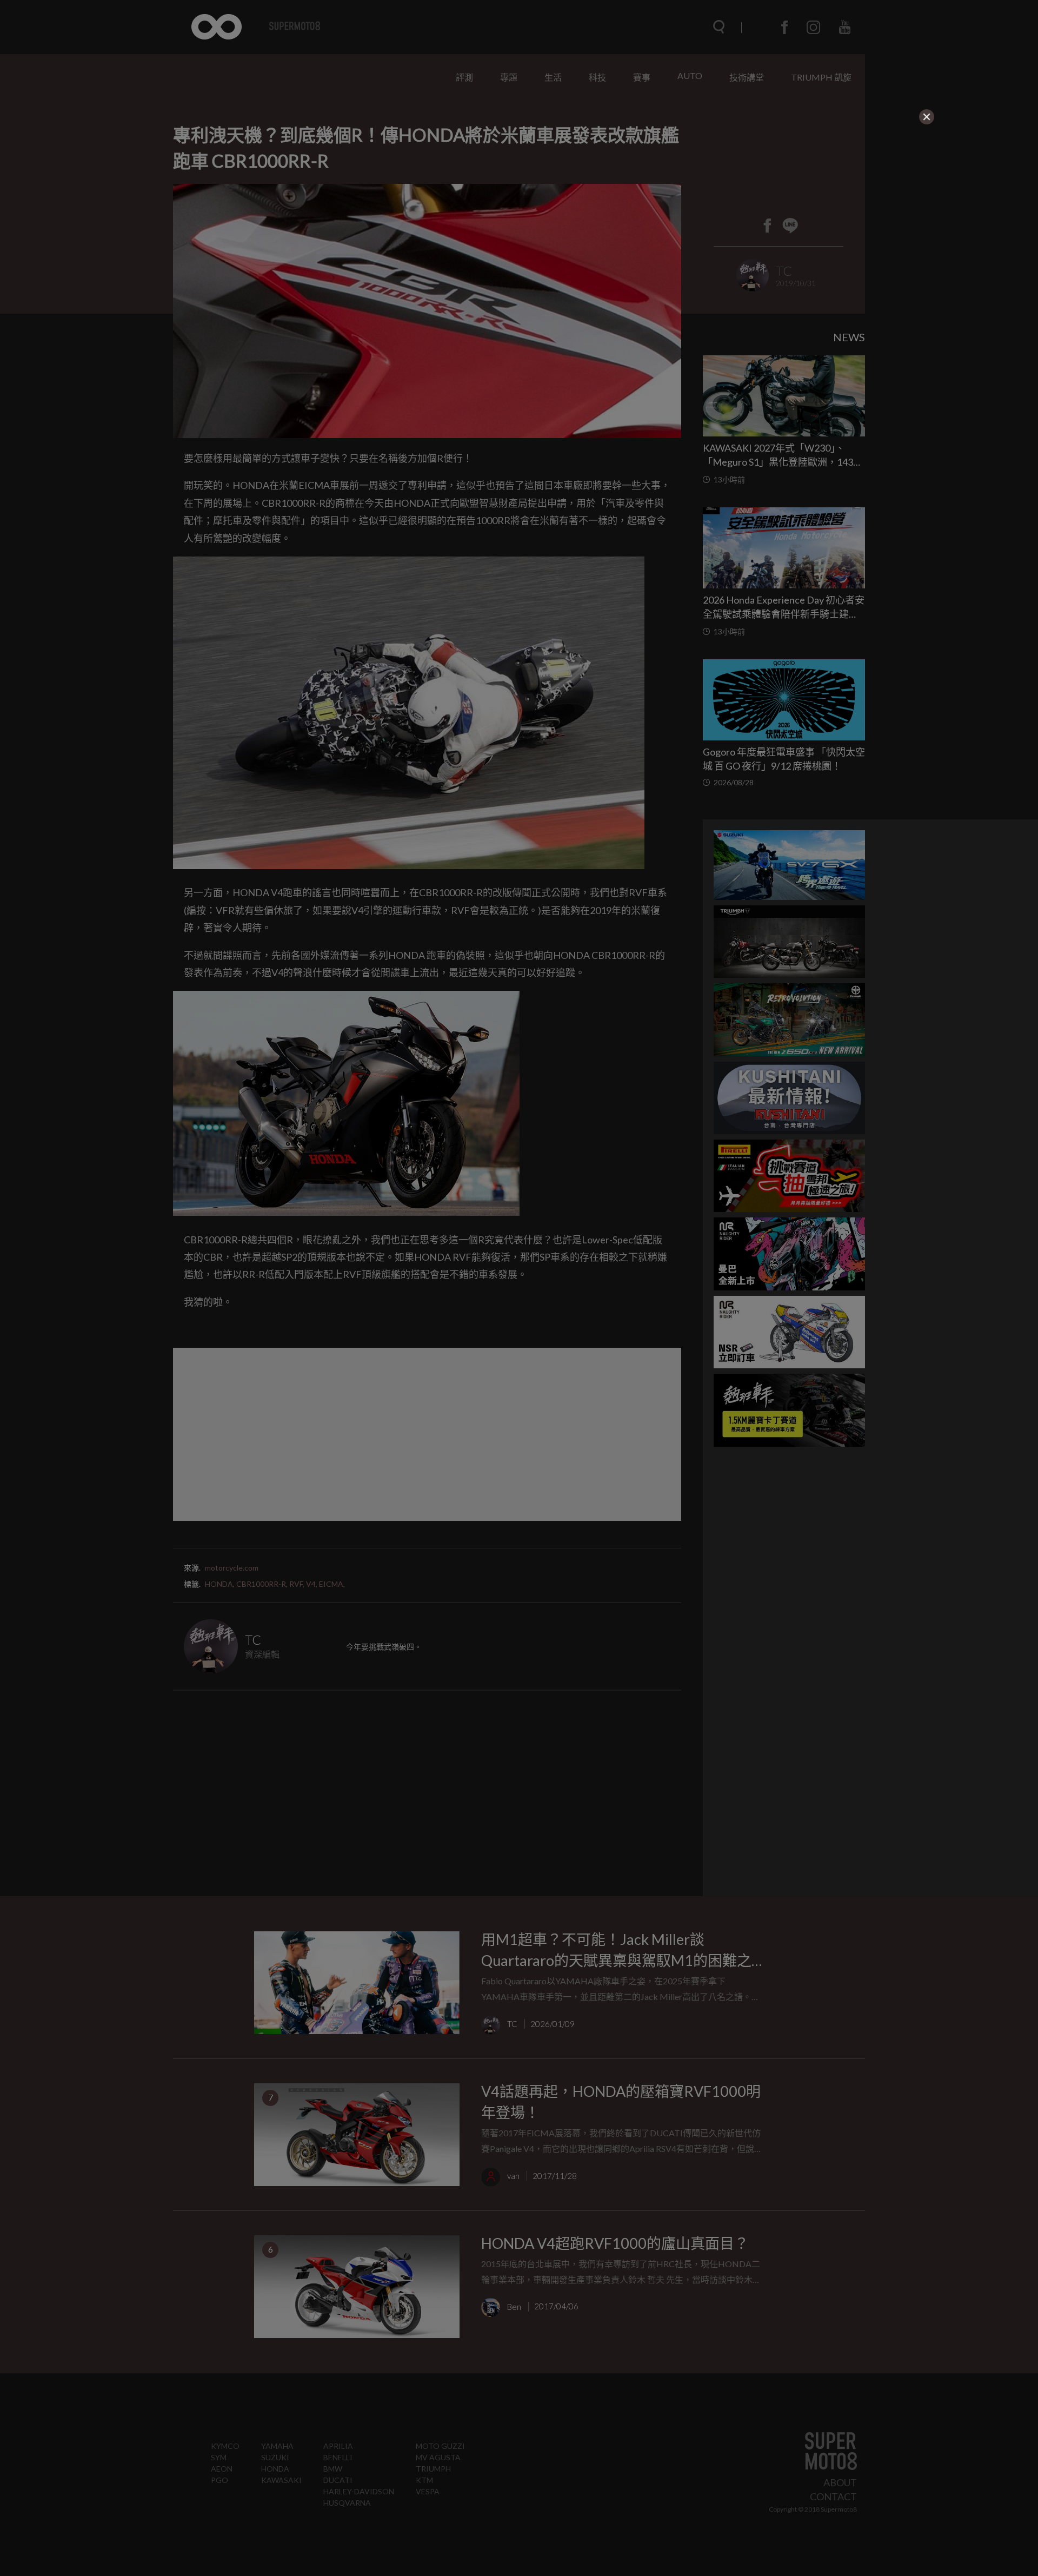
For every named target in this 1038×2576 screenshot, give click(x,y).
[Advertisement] (428, 194)
